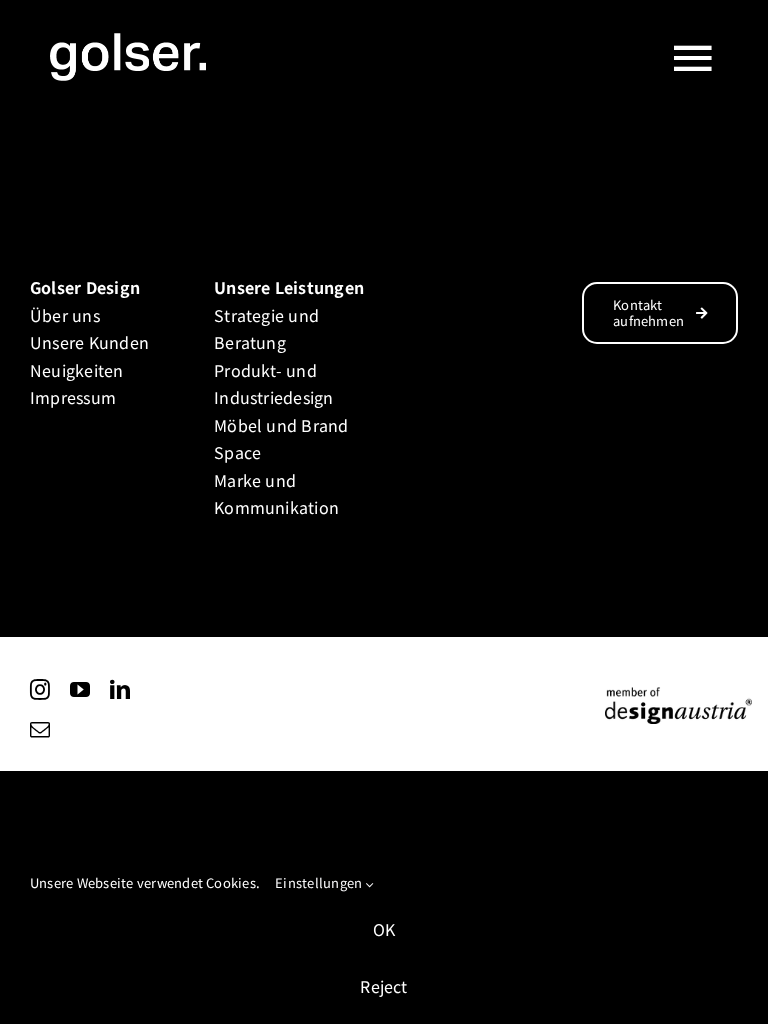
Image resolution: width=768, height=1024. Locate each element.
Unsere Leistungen (289, 287)
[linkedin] (120, 690)
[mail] (40, 730)
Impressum (73, 397)
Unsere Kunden (89, 342)
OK (384, 929)
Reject (383, 986)
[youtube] (80, 690)
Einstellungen (320, 882)
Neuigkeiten (77, 370)
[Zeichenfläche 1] (678, 694)
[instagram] (40, 690)
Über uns (65, 315)
